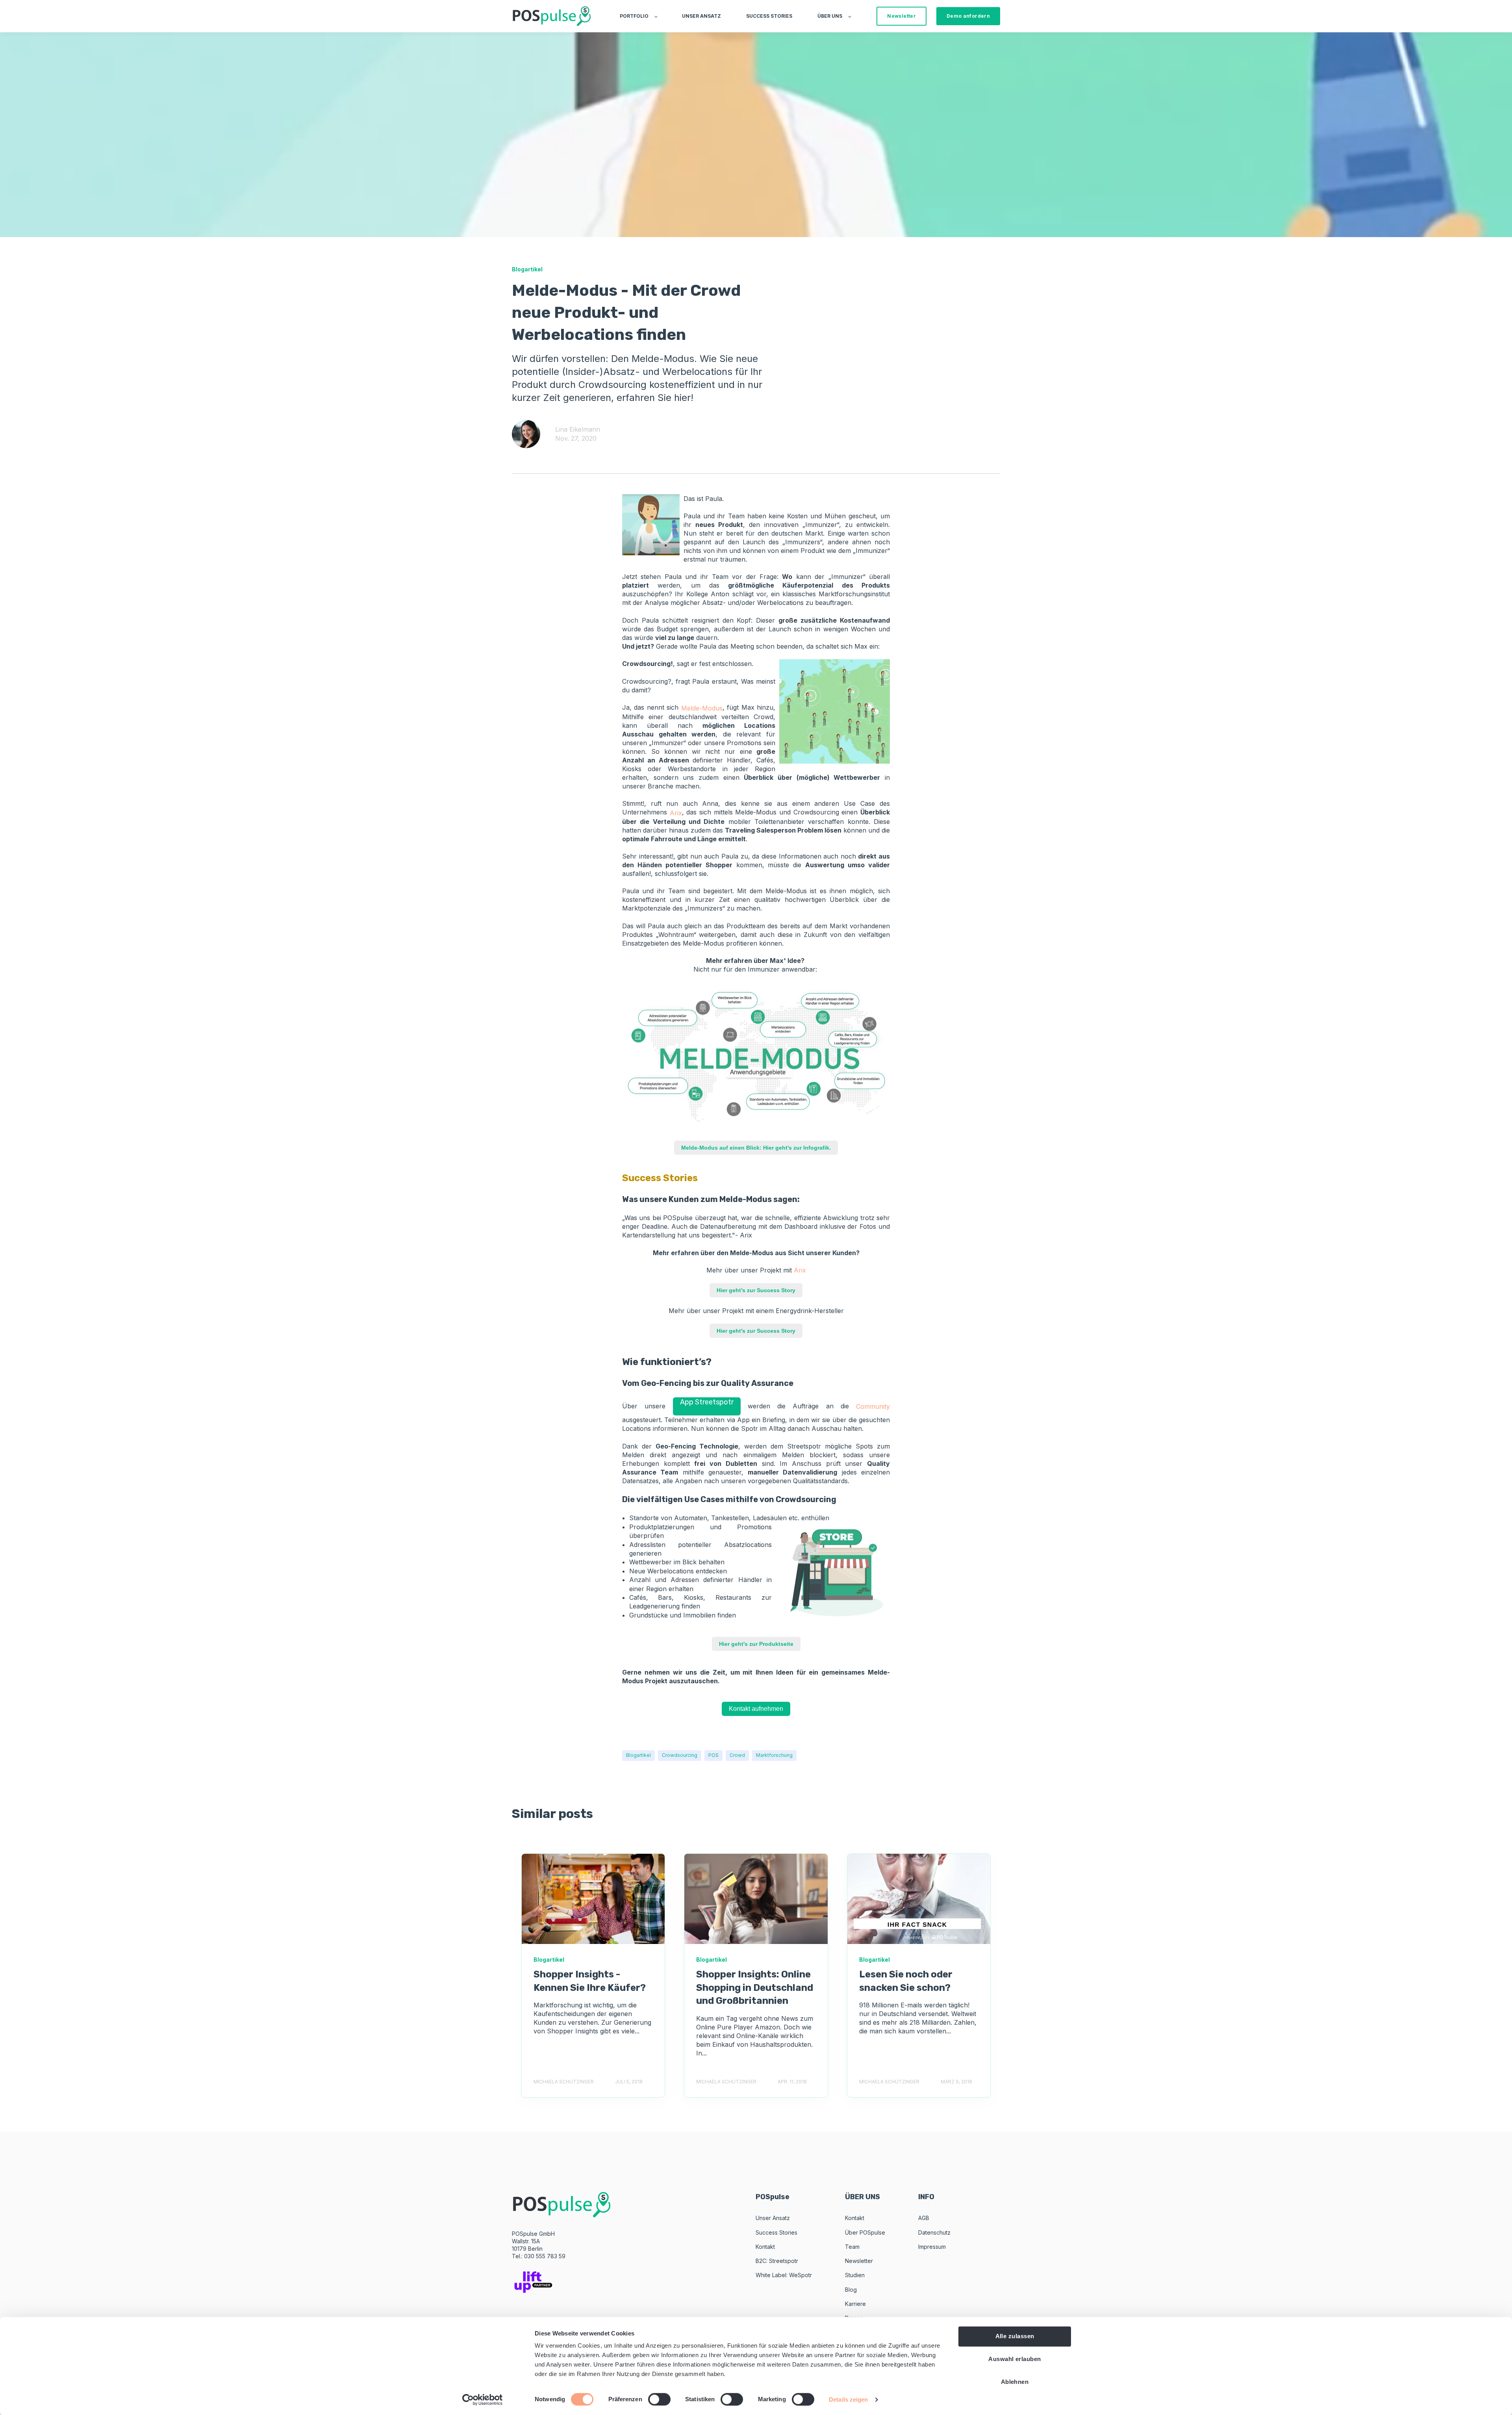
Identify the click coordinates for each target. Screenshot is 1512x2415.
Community (873, 1406)
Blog (851, 2290)
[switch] (659, 2399)
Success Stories (776, 2232)
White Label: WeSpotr (784, 2275)
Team (852, 2247)
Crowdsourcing (680, 1755)
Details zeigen (848, 2399)
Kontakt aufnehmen (756, 1709)
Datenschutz (934, 2232)
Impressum (932, 2247)
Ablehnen (1015, 2382)
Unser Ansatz (773, 2218)
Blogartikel (638, 1755)
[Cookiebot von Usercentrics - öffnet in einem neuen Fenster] (483, 2400)
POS (713, 1755)
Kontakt (765, 2247)
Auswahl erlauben (1014, 2359)
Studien (855, 2275)
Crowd (737, 1755)
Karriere (855, 2304)
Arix (676, 813)
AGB (924, 2218)
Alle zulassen (1015, 2336)
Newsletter (859, 2261)
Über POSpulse (865, 2232)
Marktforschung (774, 1755)
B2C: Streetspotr (777, 2261)
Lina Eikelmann (578, 429)
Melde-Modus (702, 708)
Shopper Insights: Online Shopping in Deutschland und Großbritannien (755, 1987)
